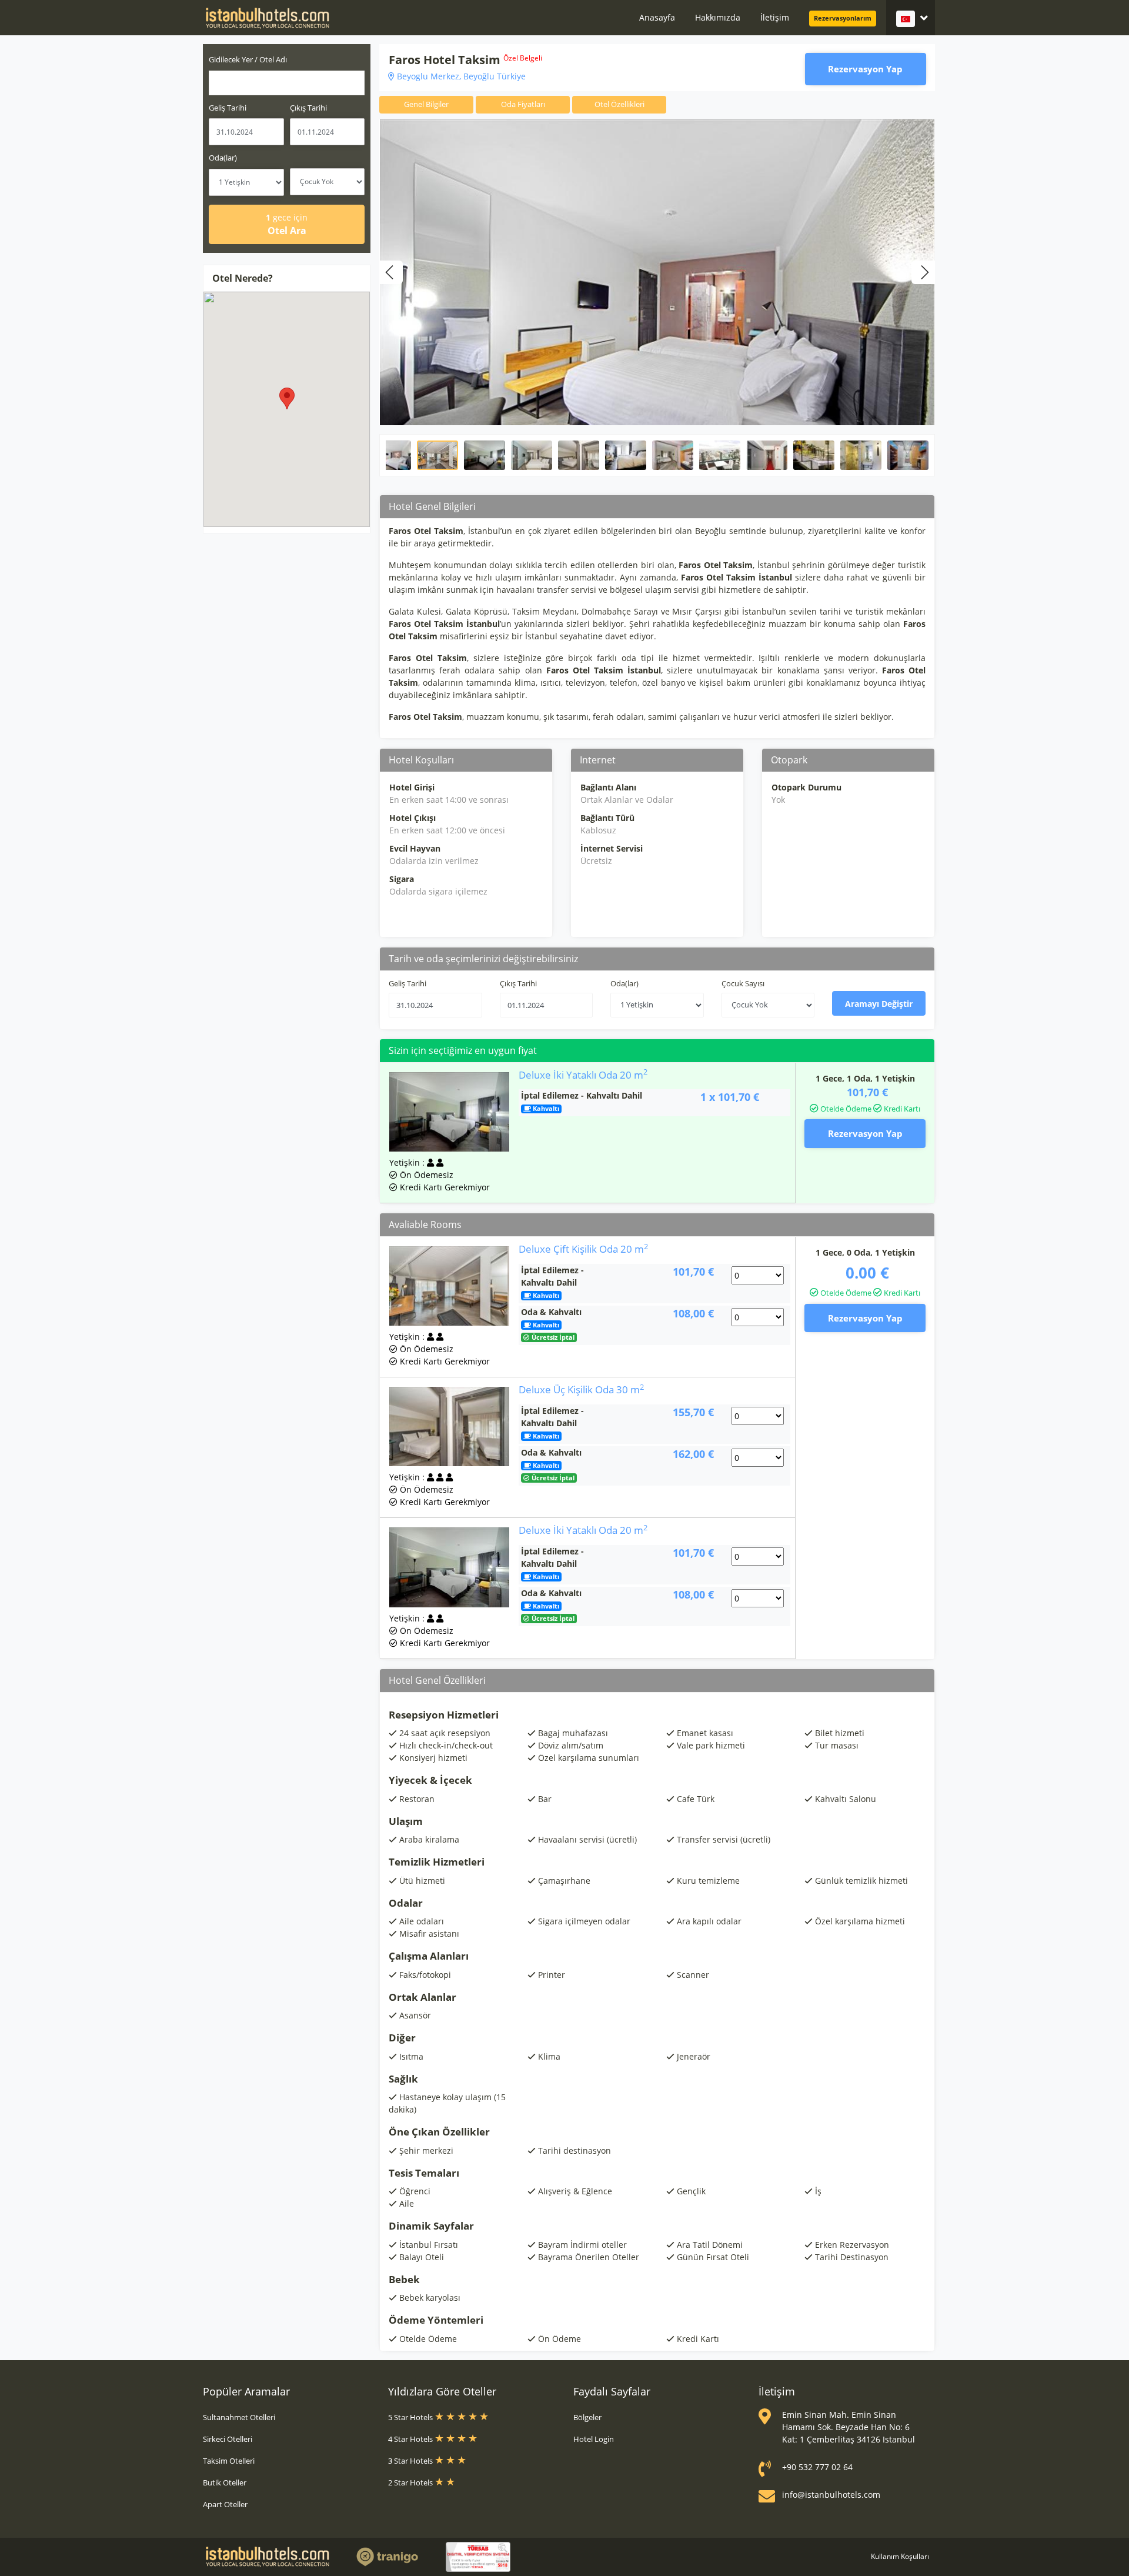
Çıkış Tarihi (308, 108)
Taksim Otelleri (229, 2461)
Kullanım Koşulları (900, 2556)
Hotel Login (594, 2439)
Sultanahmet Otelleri (239, 2417)
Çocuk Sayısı (743, 983)
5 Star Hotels (411, 2417)
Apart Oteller (225, 2504)
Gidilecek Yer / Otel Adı (248, 59)
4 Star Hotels (411, 2439)
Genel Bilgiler (426, 104)
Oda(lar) (223, 158)
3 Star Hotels (411, 2461)
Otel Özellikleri (619, 104)
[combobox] (287, 83)
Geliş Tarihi (228, 108)
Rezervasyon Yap (865, 69)
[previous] (391, 272)
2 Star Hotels (411, 2482)
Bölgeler (587, 2417)
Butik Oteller (225, 2482)
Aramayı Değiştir (879, 1004)
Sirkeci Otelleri (228, 2439)
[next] (923, 272)
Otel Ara (287, 224)
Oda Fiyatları (523, 104)
